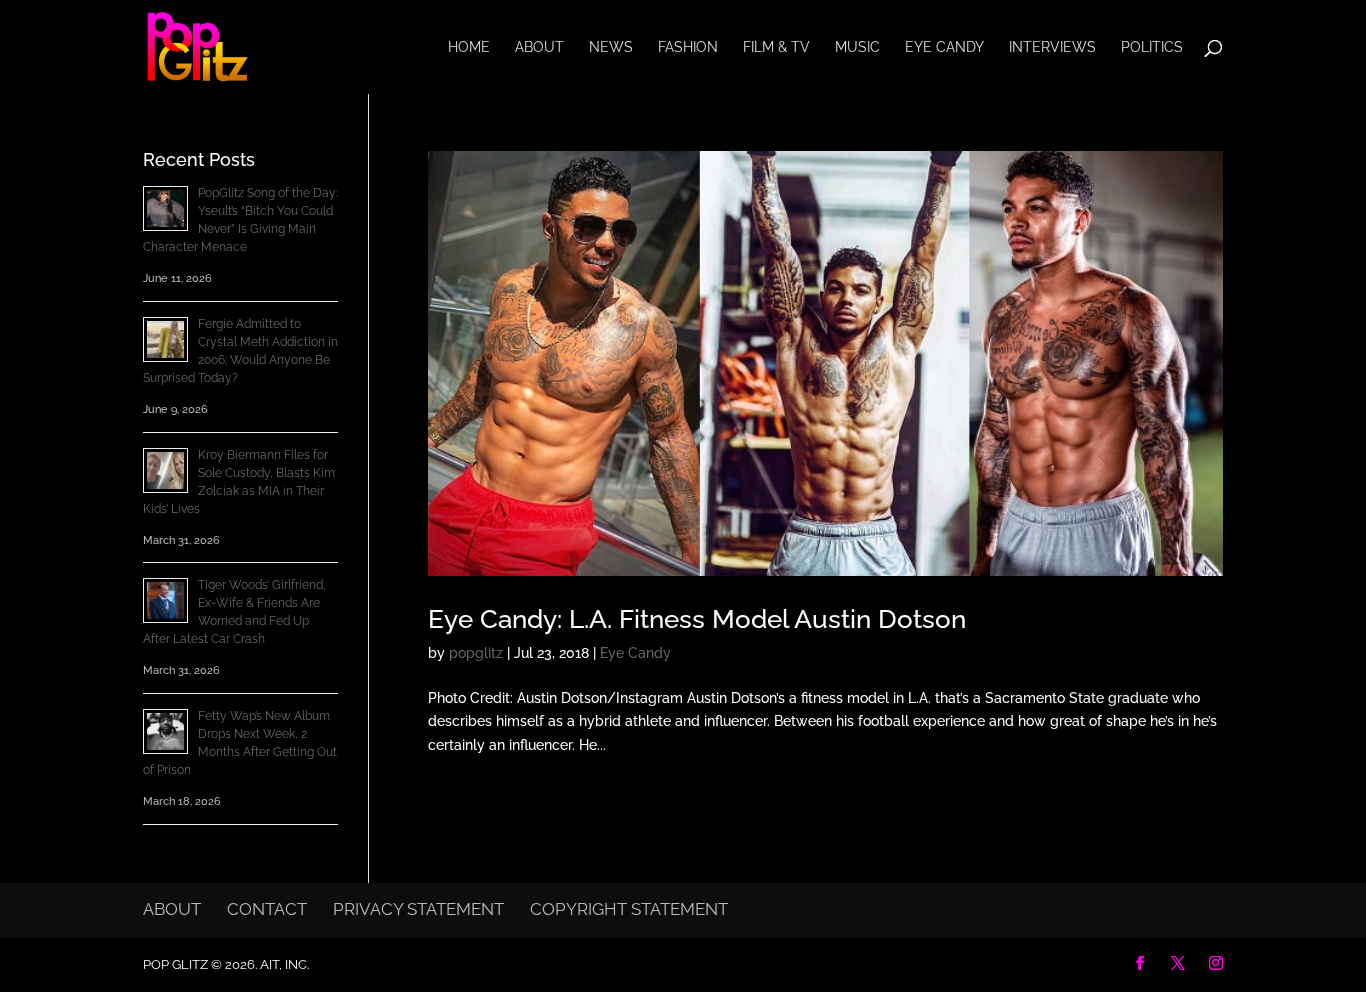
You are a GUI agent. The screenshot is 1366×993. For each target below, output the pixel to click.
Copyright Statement (629, 909)
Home (469, 47)
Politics (1152, 47)
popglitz (476, 653)
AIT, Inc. (283, 964)
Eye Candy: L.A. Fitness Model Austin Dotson (697, 619)
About (539, 47)
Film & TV (776, 47)
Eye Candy (944, 47)
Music (857, 47)
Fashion (688, 47)
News (611, 47)
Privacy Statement (418, 909)
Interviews (1052, 47)
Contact (267, 909)
